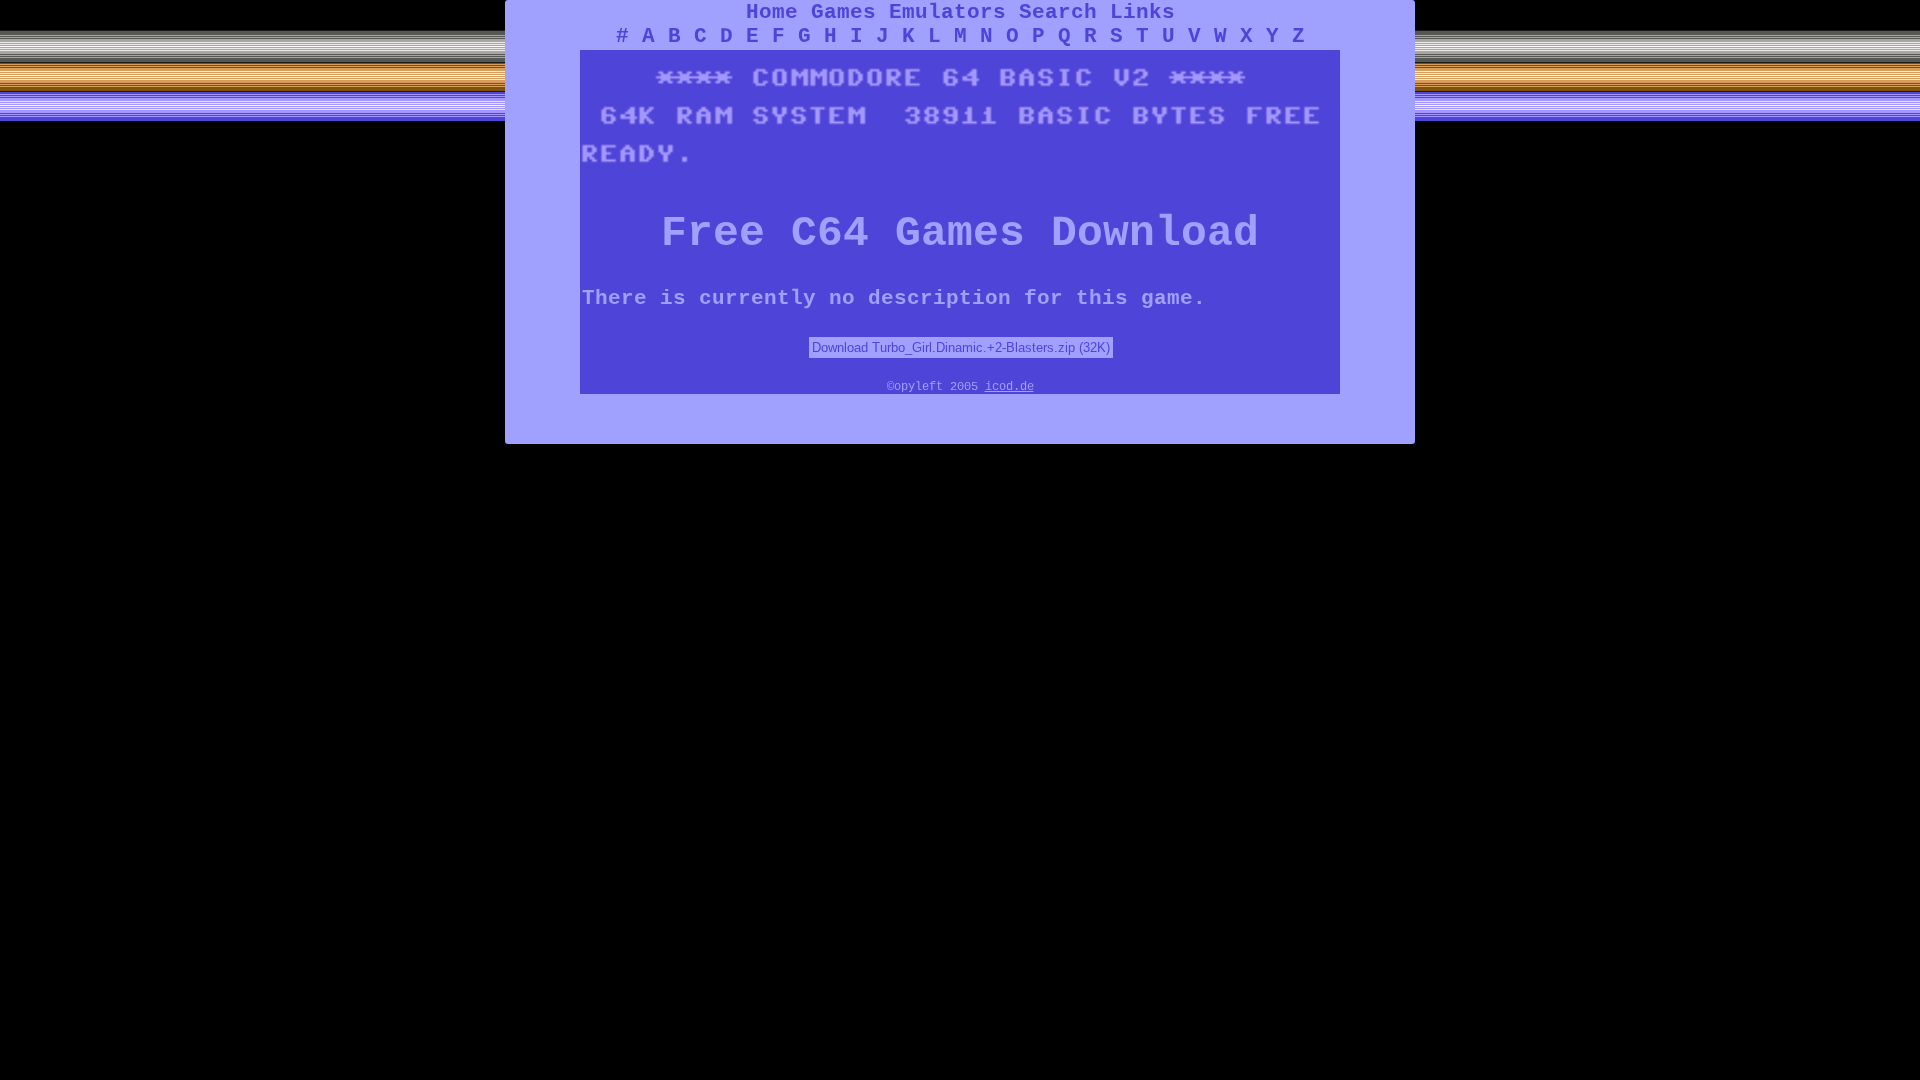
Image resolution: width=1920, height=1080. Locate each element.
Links (1142, 12)
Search (1058, 12)
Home (772, 12)
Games (843, 12)
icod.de (1009, 387)
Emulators (947, 12)
